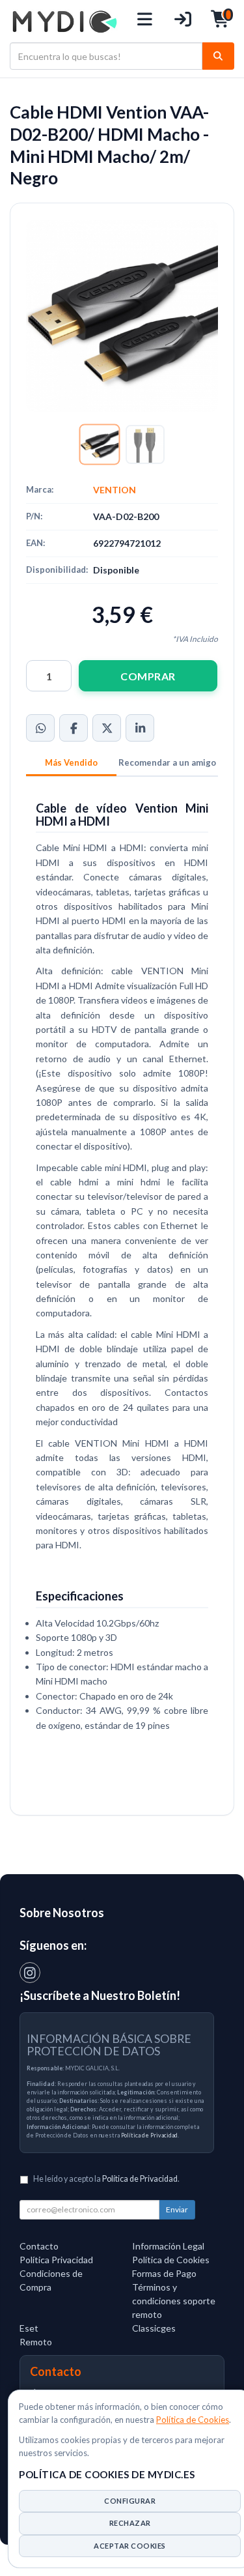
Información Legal (168, 2246)
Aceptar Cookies (130, 2546)
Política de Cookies (193, 2420)
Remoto (36, 2342)
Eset (29, 2328)
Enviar (177, 2209)
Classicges (154, 2328)
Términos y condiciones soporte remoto (174, 2301)
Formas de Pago (164, 2273)
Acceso (183, 21)
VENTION (115, 490)
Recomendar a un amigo (167, 762)
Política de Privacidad (149, 2135)
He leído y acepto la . (106, 2179)
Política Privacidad (56, 2260)
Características (71, 764)
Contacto (39, 2246)
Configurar (130, 2501)
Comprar (148, 676)
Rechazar (130, 2523)
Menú (145, 21)
